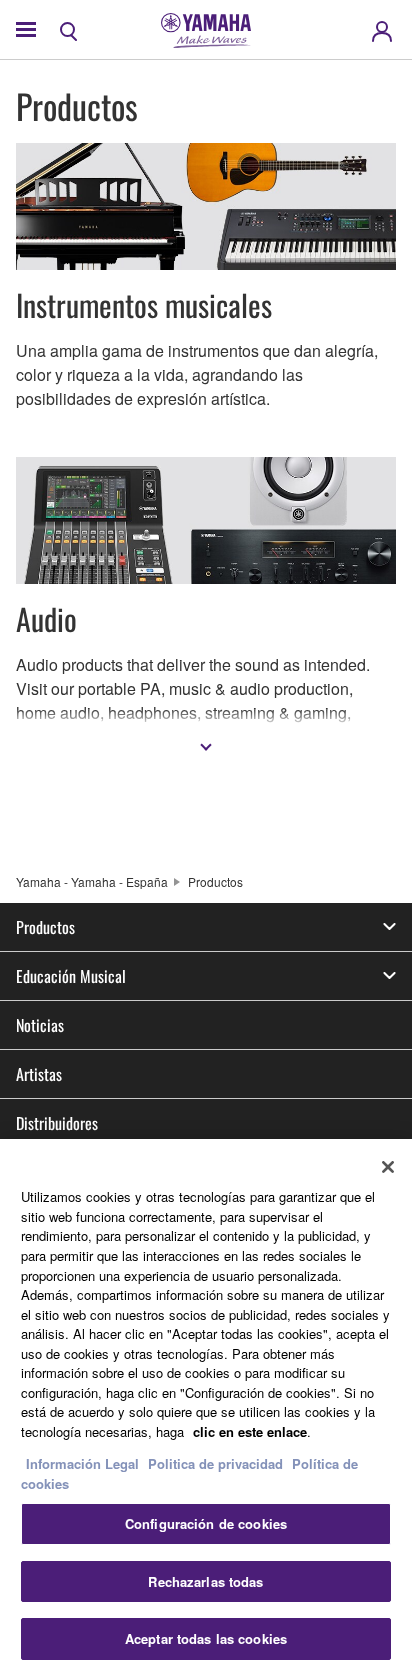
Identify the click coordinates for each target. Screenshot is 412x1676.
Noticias (40, 1025)
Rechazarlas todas (205, 1581)
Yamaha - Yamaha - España (92, 881)
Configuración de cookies (206, 1523)
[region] (206, 1407)
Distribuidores (57, 1123)
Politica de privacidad (215, 1463)
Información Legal (82, 1463)
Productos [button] (45, 927)
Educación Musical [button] (71, 976)
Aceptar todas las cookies (206, 1638)
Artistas (39, 1074)
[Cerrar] (388, 1167)
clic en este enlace (250, 1431)
